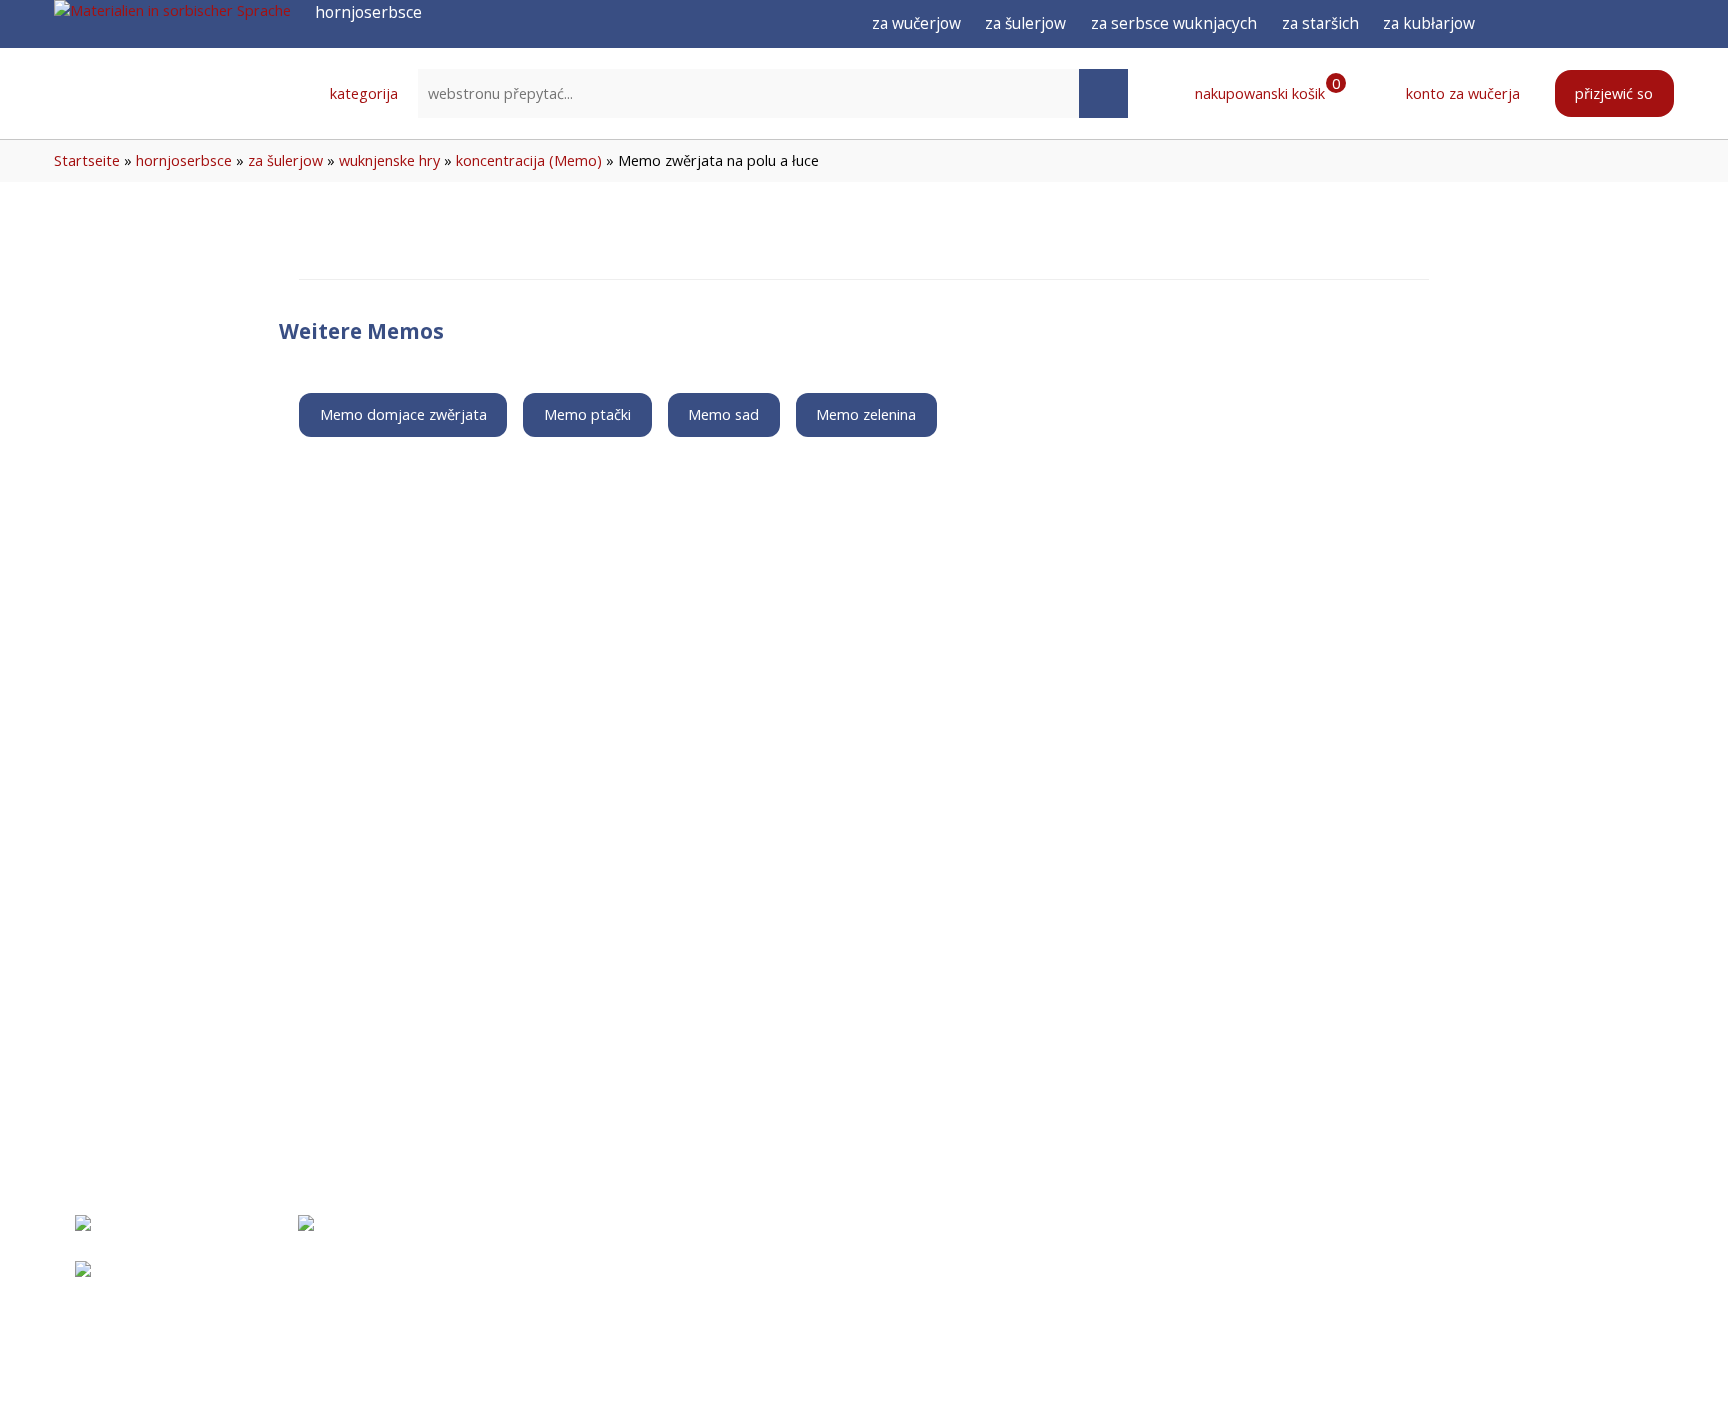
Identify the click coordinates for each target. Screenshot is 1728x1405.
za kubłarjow (1429, 23)
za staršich (1320, 23)
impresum (1266, 1226)
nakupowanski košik (1265, 93)
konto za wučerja (1461, 93)
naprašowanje (1122, 1226)
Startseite (87, 160)
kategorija (362, 93)
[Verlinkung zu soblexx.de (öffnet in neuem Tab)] (220, 1284)
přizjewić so (1614, 93)
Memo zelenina (866, 414)
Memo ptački (587, 414)
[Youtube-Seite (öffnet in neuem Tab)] (1626, 24)
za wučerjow (916, 23)
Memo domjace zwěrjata (403, 414)
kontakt (1099, 1272)
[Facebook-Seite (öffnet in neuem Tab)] (1553, 24)
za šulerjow (1025, 23)
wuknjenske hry (389, 160)
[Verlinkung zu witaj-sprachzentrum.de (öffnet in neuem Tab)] (395, 1238)
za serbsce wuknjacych (1174, 23)
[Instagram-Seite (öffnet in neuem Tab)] (1590, 24)
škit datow (1271, 1272)
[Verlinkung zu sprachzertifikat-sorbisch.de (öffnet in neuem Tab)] (153, 1238)
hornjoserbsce (184, 160)
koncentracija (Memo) (529, 160)
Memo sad (723, 414)
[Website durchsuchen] (1104, 94)
